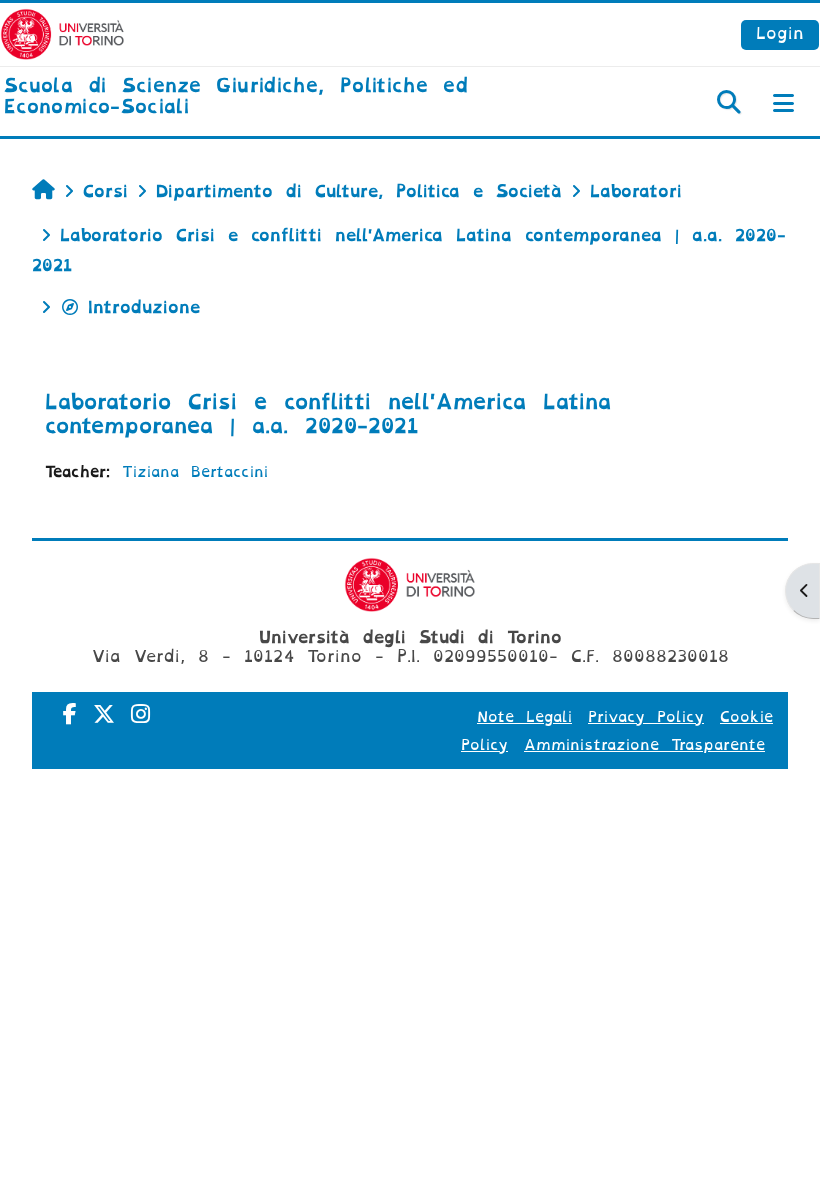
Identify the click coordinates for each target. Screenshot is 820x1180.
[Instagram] (140, 714)
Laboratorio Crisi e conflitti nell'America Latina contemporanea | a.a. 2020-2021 (328, 414)
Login (780, 33)
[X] (104, 714)
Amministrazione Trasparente (644, 745)
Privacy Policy (646, 717)
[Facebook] (70, 714)
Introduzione (144, 307)
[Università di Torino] (62, 33)
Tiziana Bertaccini (195, 472)
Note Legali (524, 717)
